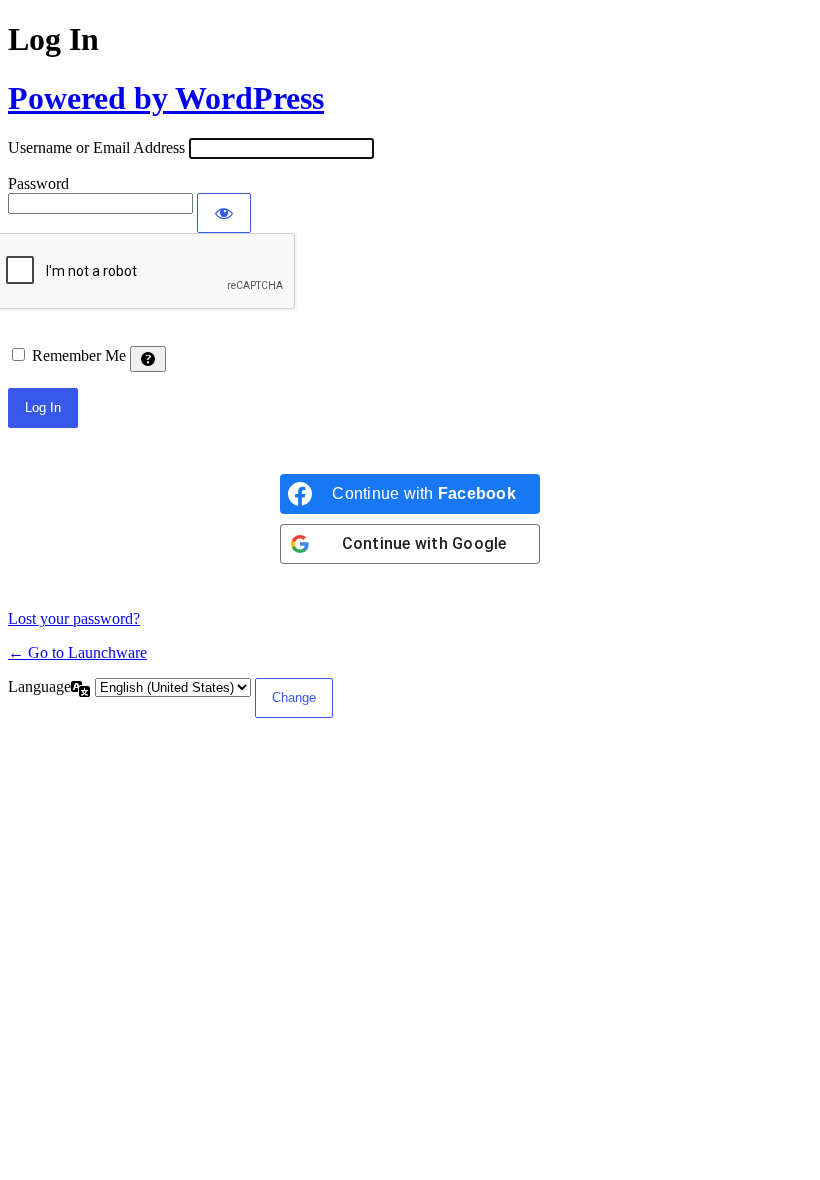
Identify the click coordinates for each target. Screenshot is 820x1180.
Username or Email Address (96, 147)
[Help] (148, 359)
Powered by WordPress (166, 98)
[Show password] (224, 213)
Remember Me (79, 355)
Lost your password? (74, 618)
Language (39, 686)
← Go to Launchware (77, 652)
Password (38, 183)
